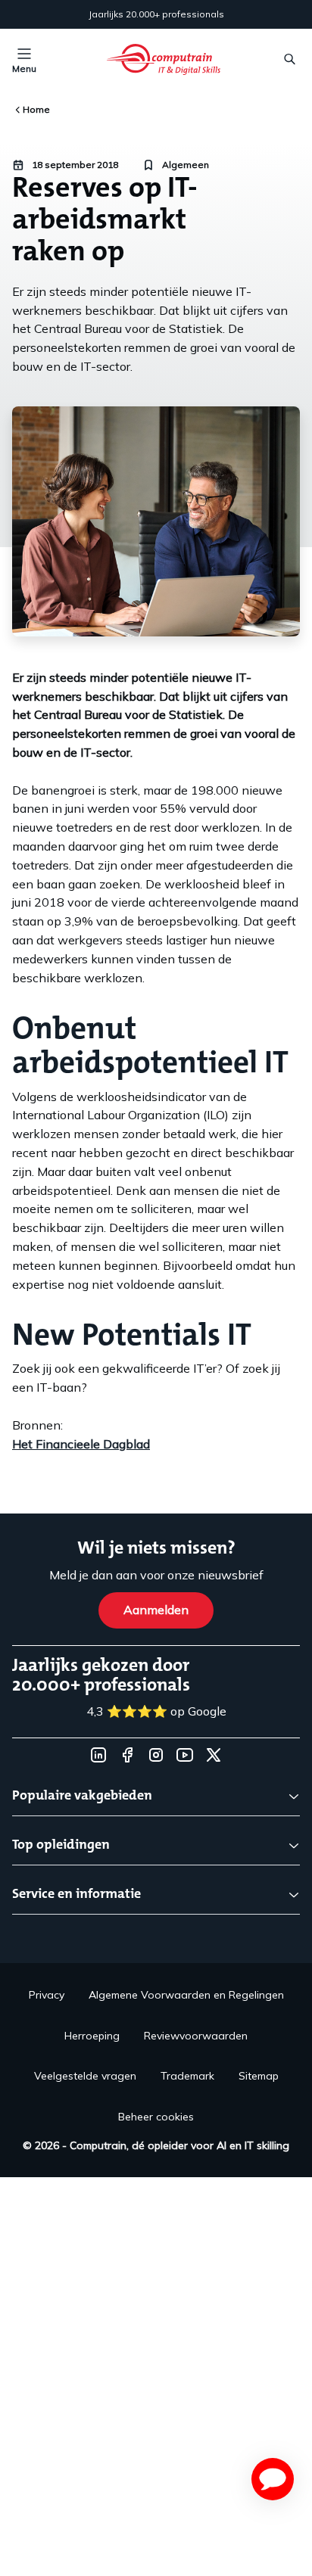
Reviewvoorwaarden (196, 2036)
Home (36, 109)
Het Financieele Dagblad (81, 1444)
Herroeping (92, 2036)
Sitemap (259, 2076)
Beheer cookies (156, 2117)
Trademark (187, 2076)
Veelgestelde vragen (85, 2076)
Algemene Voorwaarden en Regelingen (186, 1995)
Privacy (47, 1995)
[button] (273, 2479)
